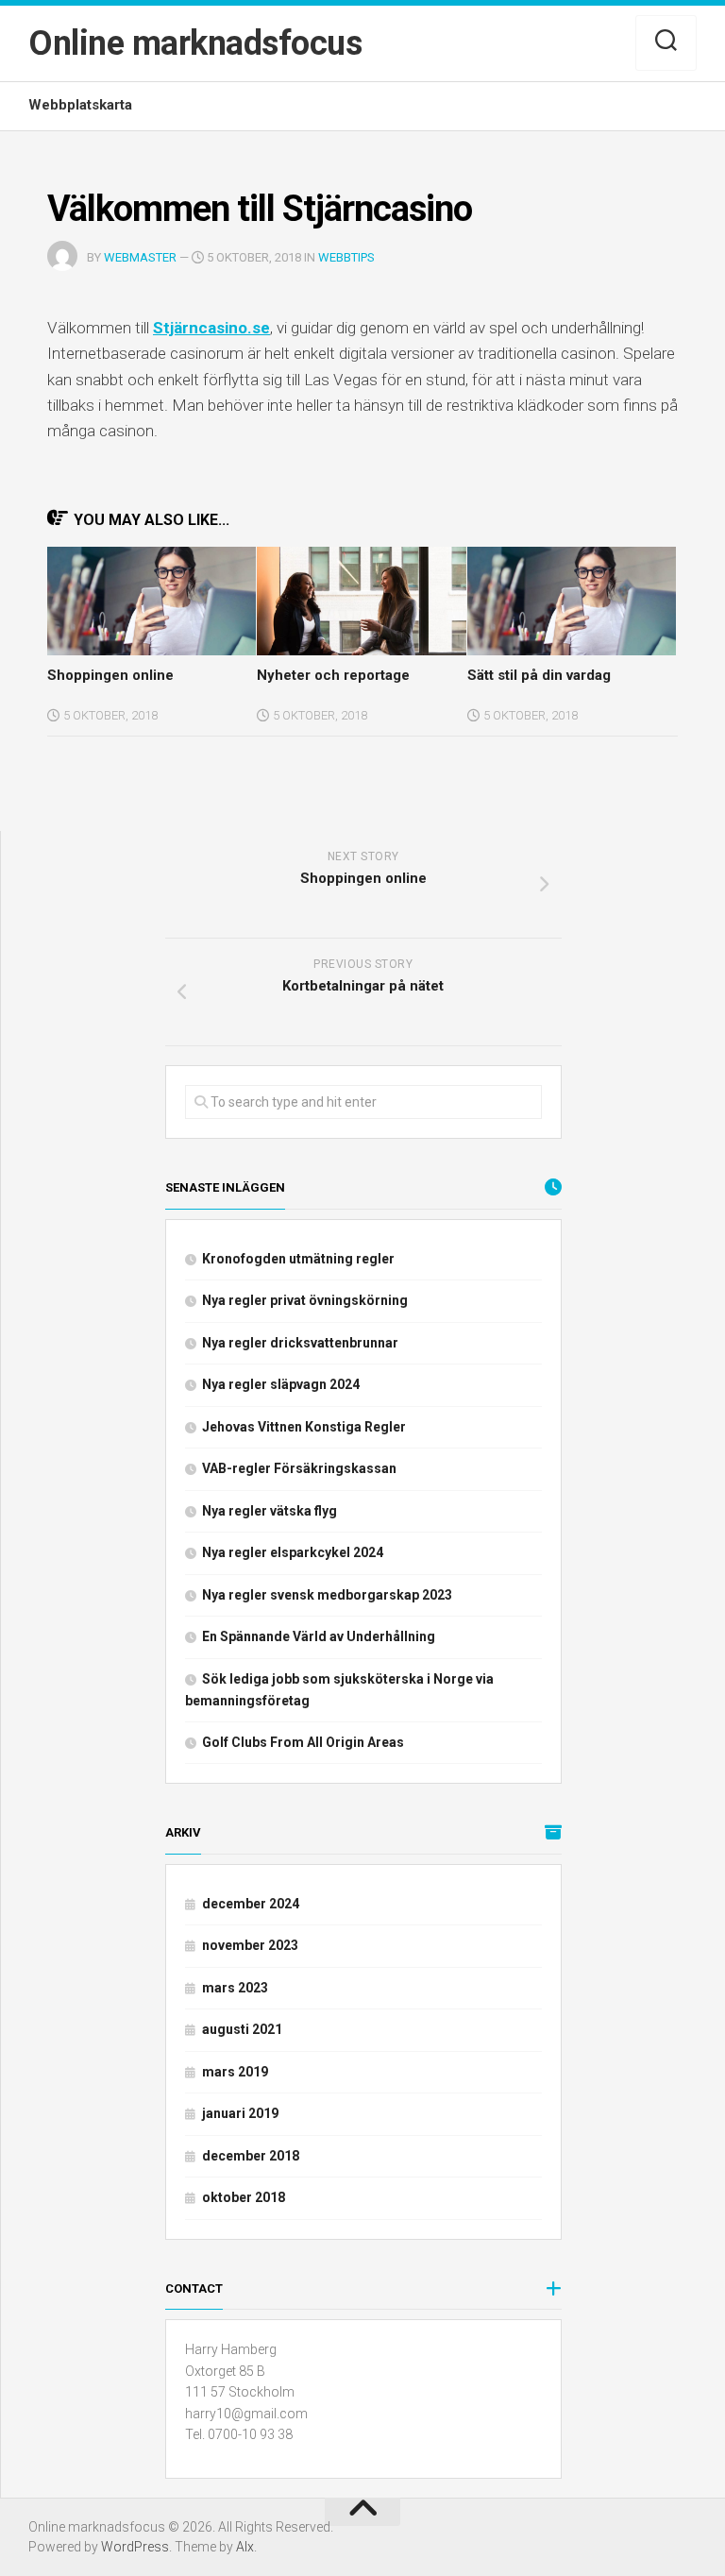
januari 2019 (240, 2113)
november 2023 (250, 1945)
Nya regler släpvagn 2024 (281, 1384)
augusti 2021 (242, 2029)
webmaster (140, 257)
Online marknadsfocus (195, 43)
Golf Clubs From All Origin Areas (303, 1742)
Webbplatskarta (80, 105)
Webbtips (346, 257)
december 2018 (251, 2156)
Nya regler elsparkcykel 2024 (293, 1552)
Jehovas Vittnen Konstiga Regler (304, 1427)
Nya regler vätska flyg (270, 1511)
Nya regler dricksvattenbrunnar (300, 1343)
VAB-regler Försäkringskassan (299, 1468)
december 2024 (251, 1904)
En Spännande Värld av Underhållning (319, 1636)
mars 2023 (235, 1988)
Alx (245, 2547)
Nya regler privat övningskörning (305, 1300)
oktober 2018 (244, 2197)
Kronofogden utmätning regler (298, 1259)
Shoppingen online (110, 675)
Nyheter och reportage (333, 675)
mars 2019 (235, 2072)
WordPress (135, 2547)
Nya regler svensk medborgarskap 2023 (327, 1595)
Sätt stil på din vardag (539, 675)
